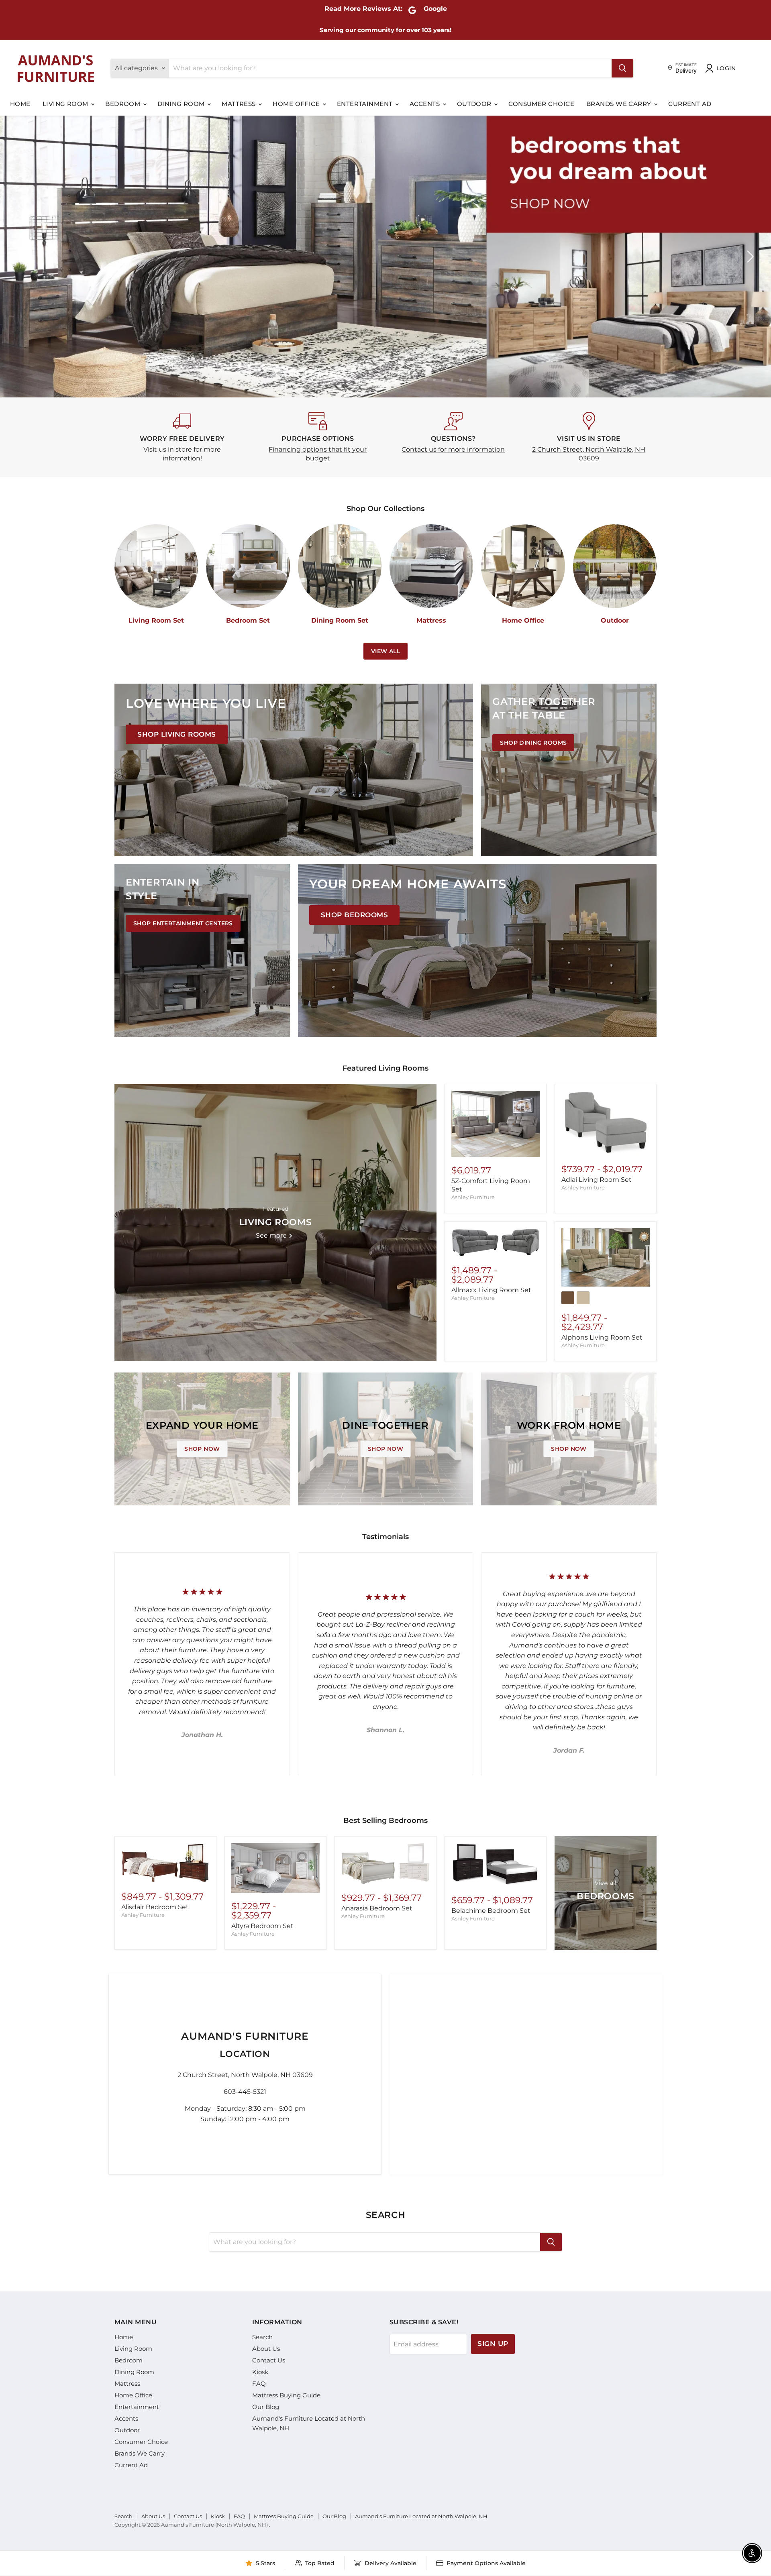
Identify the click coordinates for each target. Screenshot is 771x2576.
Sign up (493, 2344)
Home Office (297, 104)
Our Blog (266, 2407)
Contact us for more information (453, 449)
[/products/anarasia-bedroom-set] (385, 1864)
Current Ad (690, 104)
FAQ (259, 2384)
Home (20, 104)
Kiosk (260, 2372)
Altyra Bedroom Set (262, 1926)
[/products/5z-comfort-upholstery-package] (496, 1124)
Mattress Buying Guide (286, 2395)
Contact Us (269, 2360)
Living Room (66, 104)
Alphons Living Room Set (602, 1337)
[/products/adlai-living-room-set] (606, 1123)
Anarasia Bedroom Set (377, 1908)
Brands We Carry (620, 104)
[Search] (622, 68)
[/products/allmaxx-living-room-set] (496, 1242)
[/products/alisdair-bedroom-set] (165, 1863)
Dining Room (182, 104)
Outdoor (475, 104)
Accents (426, 104)
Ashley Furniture (473, 1197)
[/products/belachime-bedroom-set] (496, 1865)
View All (385, 651)
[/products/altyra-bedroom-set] (275, 1868)
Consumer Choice (541, 104)
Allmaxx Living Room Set (491, 1290)
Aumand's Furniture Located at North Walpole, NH (421, 2516)
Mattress (240, 104)
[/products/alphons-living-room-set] (606, 1257)
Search (262, 2337)
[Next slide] (749, 257)
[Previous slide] (22, 257)
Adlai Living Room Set (597, 1180)
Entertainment (366, 104)
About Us (266, 2349)
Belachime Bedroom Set (491, 1911)
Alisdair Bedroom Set (155, 1907)
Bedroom (124, 104)
